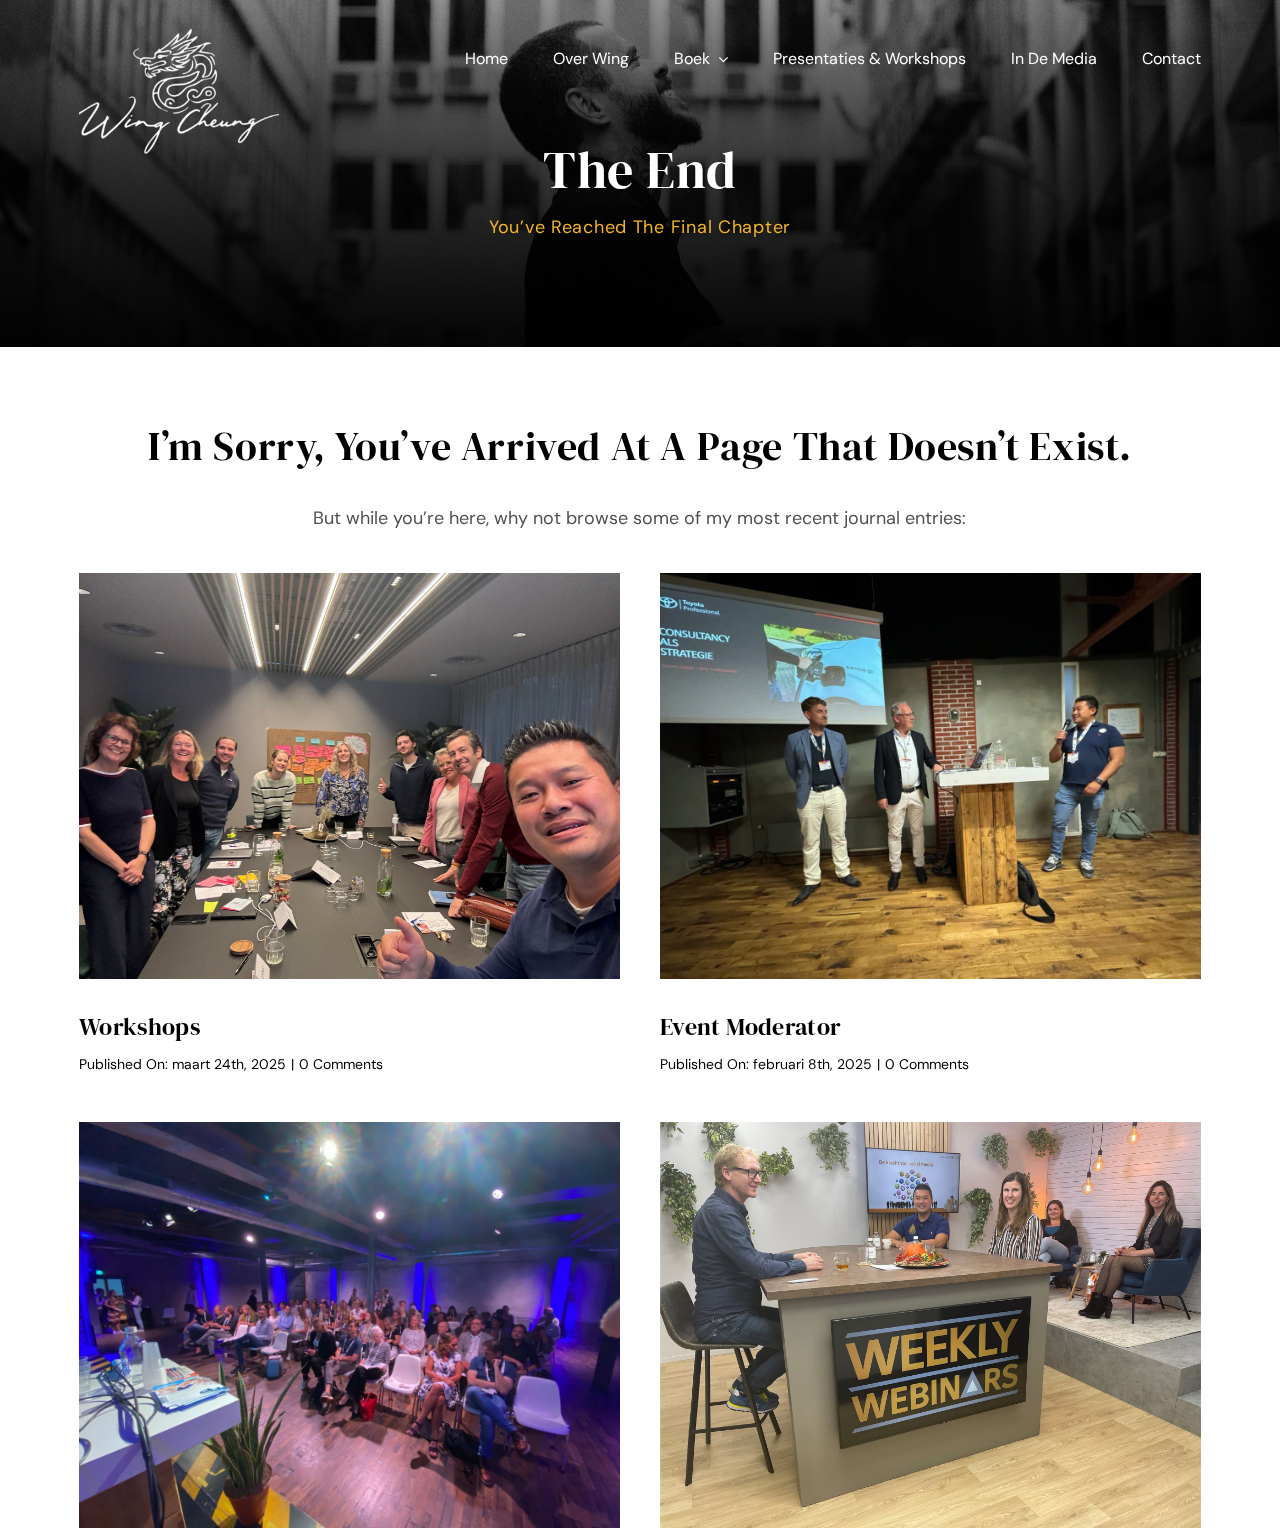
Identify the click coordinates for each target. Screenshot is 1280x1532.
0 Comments (341, 1064)
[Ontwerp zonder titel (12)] (179, 29)
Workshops (139, 1026)
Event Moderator (750, 1026)
